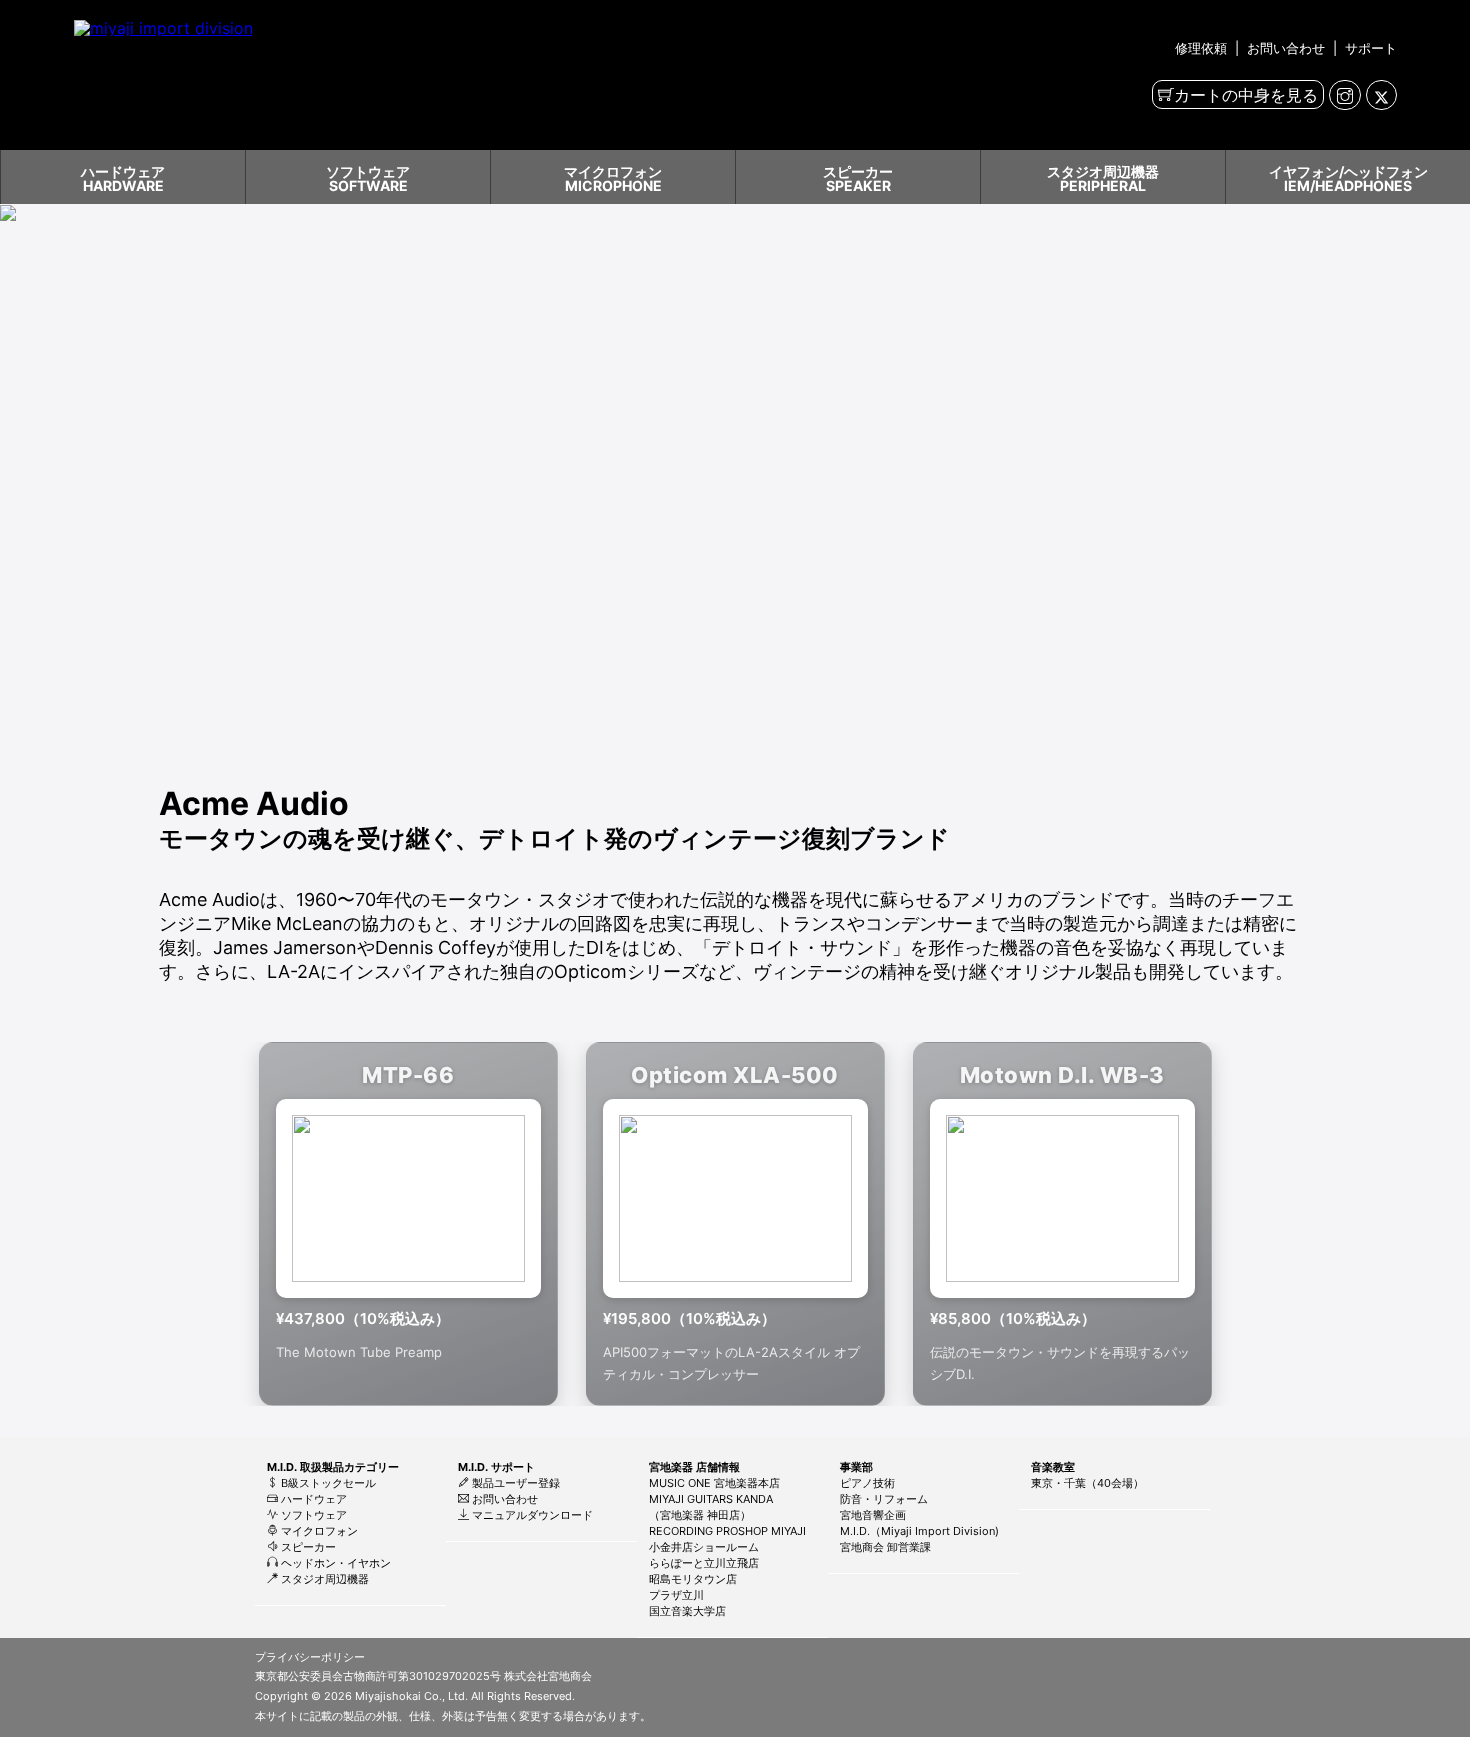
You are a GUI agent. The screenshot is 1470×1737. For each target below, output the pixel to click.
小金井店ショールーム (704, 1547)
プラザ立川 (676, 1595)
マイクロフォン (318, 1531)
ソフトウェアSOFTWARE (368, 178)
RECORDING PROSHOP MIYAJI (727, 1531)
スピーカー (307, 1547)
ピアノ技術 (867, 1483)
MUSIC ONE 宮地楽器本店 (714, 1483)
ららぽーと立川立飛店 (704, 1563)
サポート (1369, 48)
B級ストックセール (327, 1483)
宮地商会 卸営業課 (885, 1547)
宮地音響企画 (873, 1515)
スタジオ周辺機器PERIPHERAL (1103, 178)
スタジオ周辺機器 (323, 1579)
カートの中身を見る (1246, 95)
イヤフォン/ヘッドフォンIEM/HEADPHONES (1348, 178)
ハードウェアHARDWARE (123, 178)
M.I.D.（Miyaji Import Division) (919, 1531)
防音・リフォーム (884, 1499)
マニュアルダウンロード (531, 1515)
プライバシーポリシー (310, 1657)
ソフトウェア (312, 1515)
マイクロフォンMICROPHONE (613, 178)
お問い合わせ (1286, 48)
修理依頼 (1203, 48)
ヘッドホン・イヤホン (334, 1563)
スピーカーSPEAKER (858, 178)
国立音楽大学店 (687, 1611)
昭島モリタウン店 (693, 1579)
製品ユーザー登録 (514, 1483)
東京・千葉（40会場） (1087, 1483)
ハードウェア (312, 1499)
